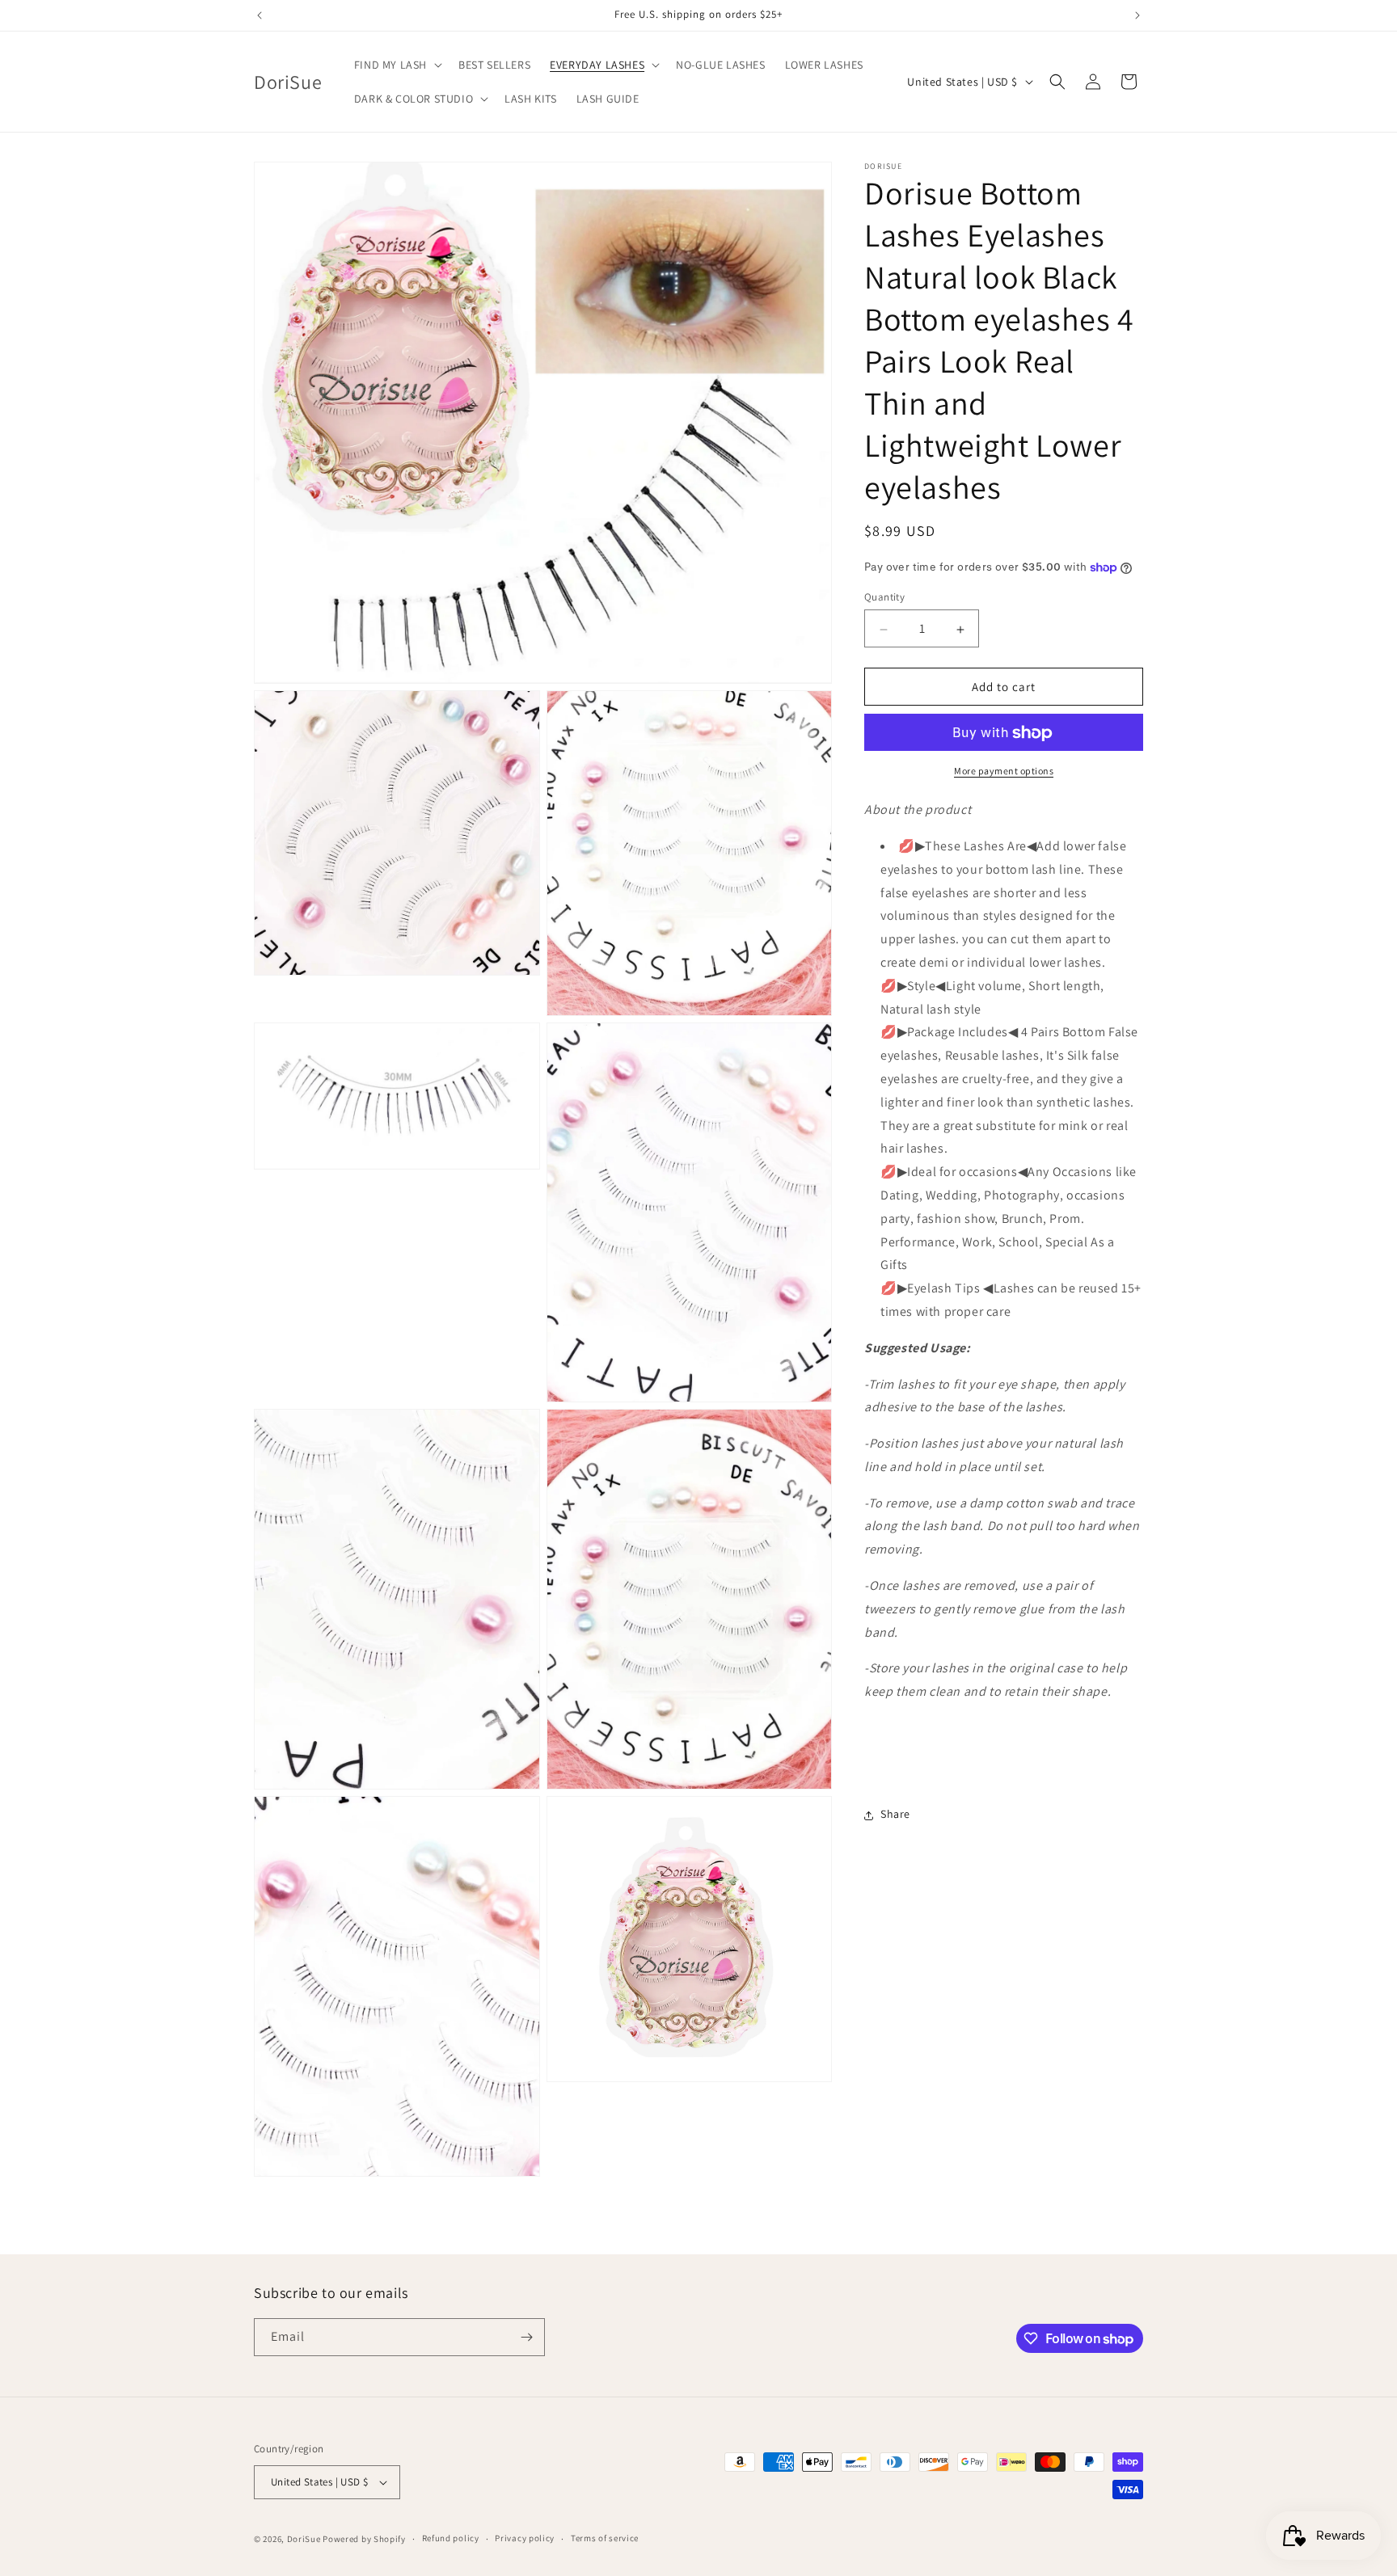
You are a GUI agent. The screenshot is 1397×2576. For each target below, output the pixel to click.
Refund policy (451, 2538)
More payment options (1004, 772)
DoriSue (304, 2539)
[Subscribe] (526, 2337)
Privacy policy (525, 2538)
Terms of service (605, 2538)
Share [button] (895, 1815)
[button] (397, 65)
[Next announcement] (1137, 15)
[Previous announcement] (260, 15)
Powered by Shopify (364, 2539)
